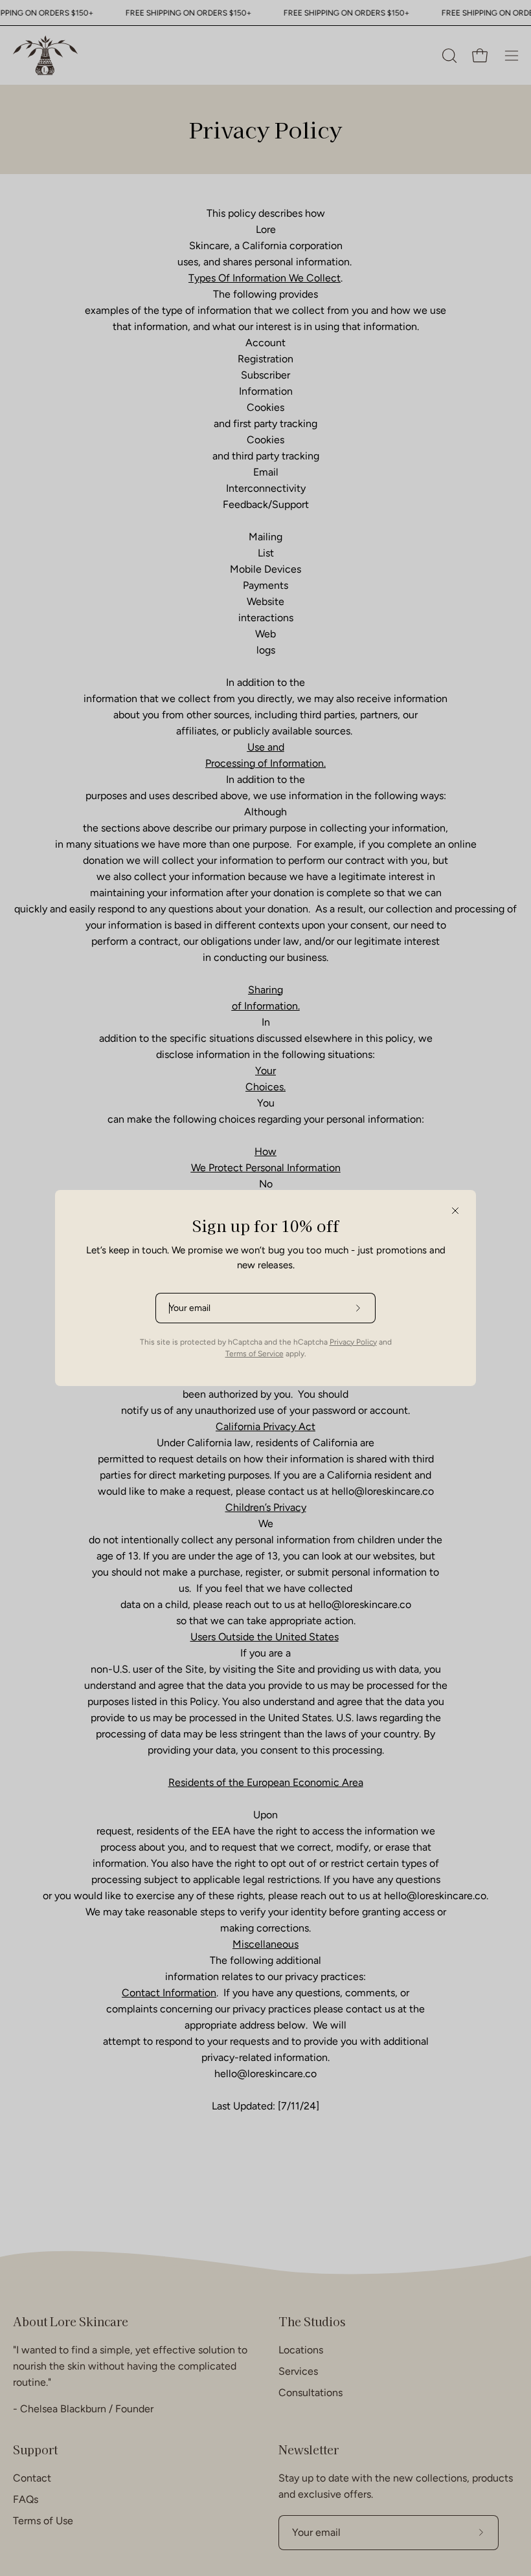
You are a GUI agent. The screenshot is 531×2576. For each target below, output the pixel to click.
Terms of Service (254, 1354)
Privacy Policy (353, 1342)
